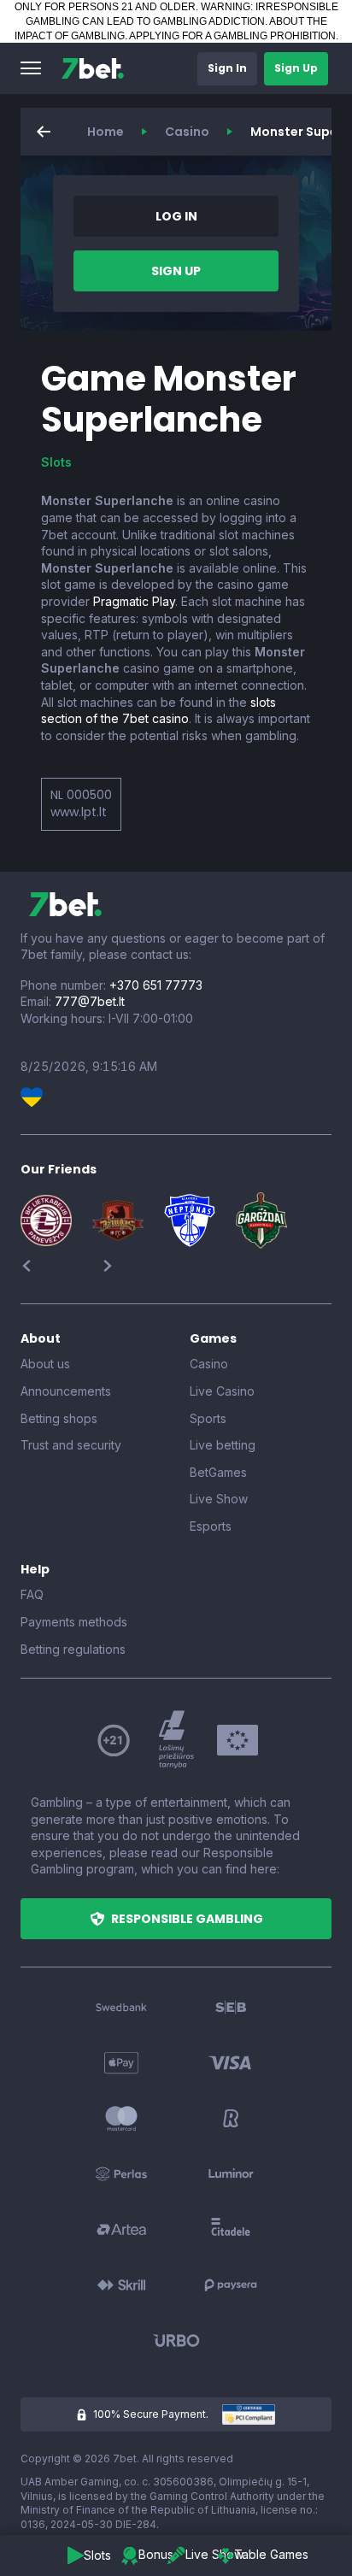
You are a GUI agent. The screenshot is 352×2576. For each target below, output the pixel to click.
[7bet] (93, 68)
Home (106, 132)
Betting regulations (73, 1649)
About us (45, 1364)
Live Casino (222, 1391)
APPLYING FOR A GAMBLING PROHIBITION (232, 36)
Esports (211, 1526)
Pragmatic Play (134, 601)
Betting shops (59, 1418)
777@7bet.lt (90, 1001)
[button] (31, 68)
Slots (56, 462)
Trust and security (71, 1445)
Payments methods (74, 1622)
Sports (208, 1418)
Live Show (219, 1499)
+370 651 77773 (156, 985)
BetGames (218, 1472)
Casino (187, 132)
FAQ (32, 1594)
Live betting (223, 1445)
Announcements (66, 1391)
